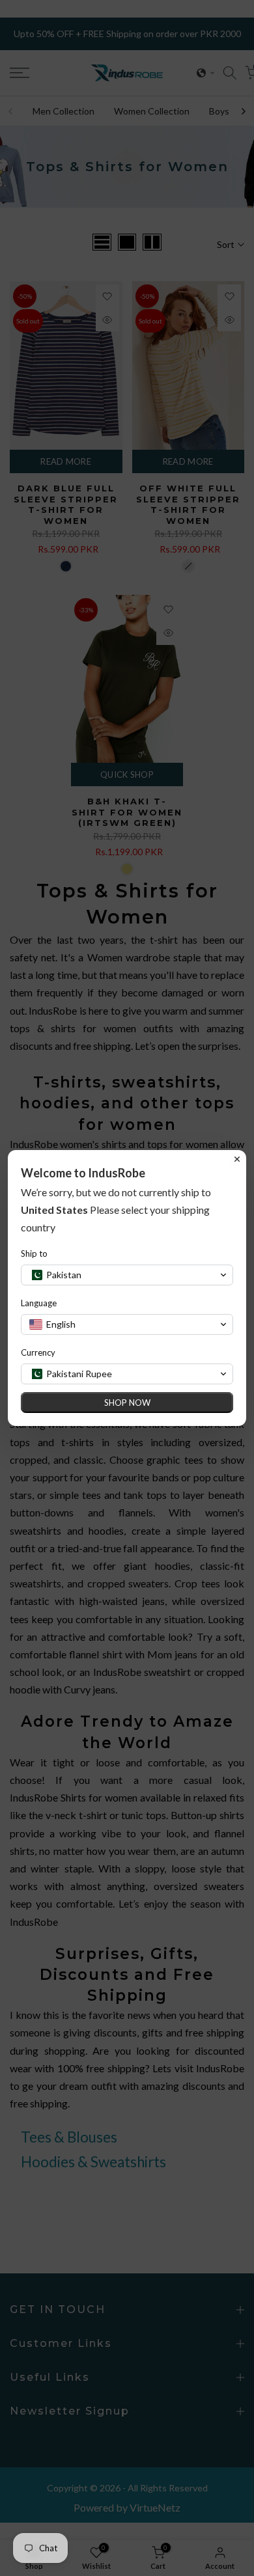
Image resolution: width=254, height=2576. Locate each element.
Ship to (34, 1254)
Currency (38, 1352)
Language (39, 1303)
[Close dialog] (237, 1159)
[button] (127, 1275)
